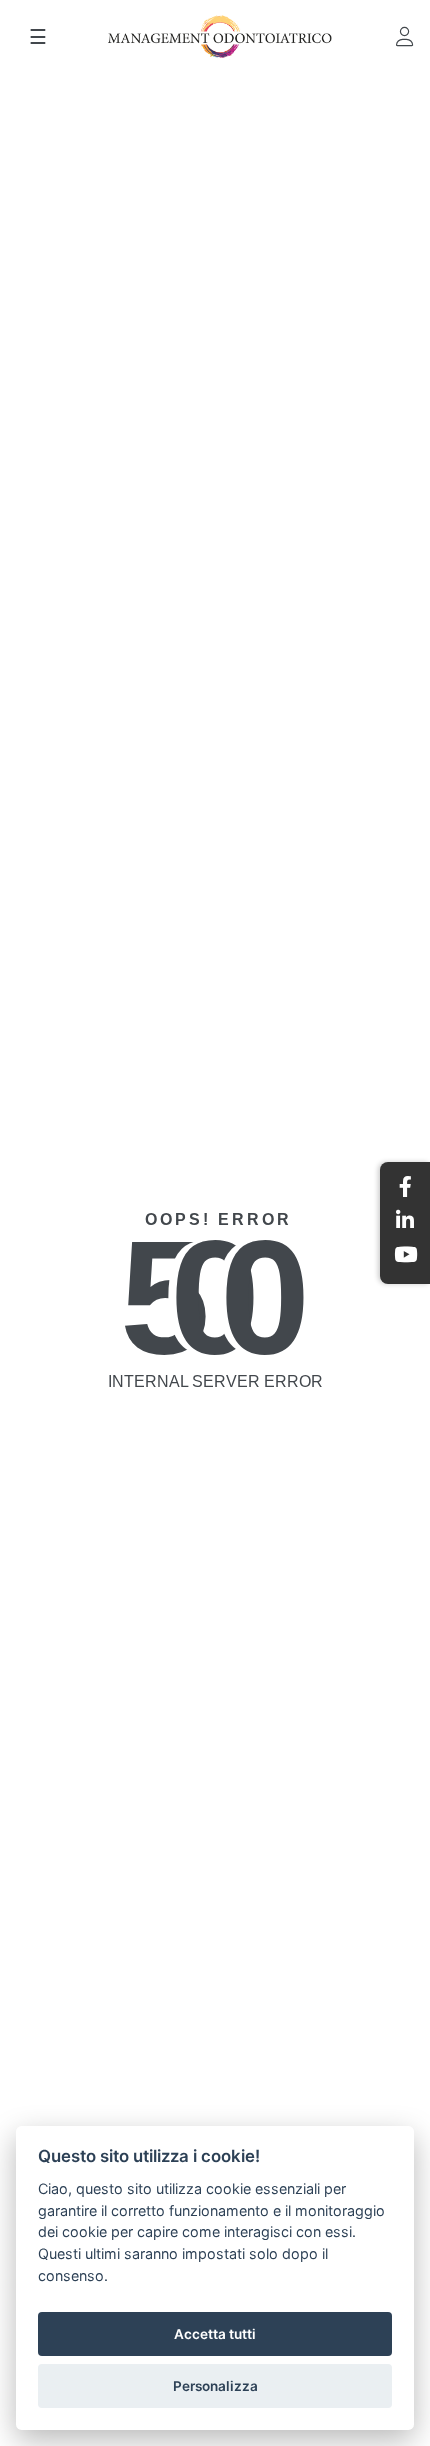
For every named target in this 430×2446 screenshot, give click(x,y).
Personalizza (215, 2386)
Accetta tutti (215, 2334)
